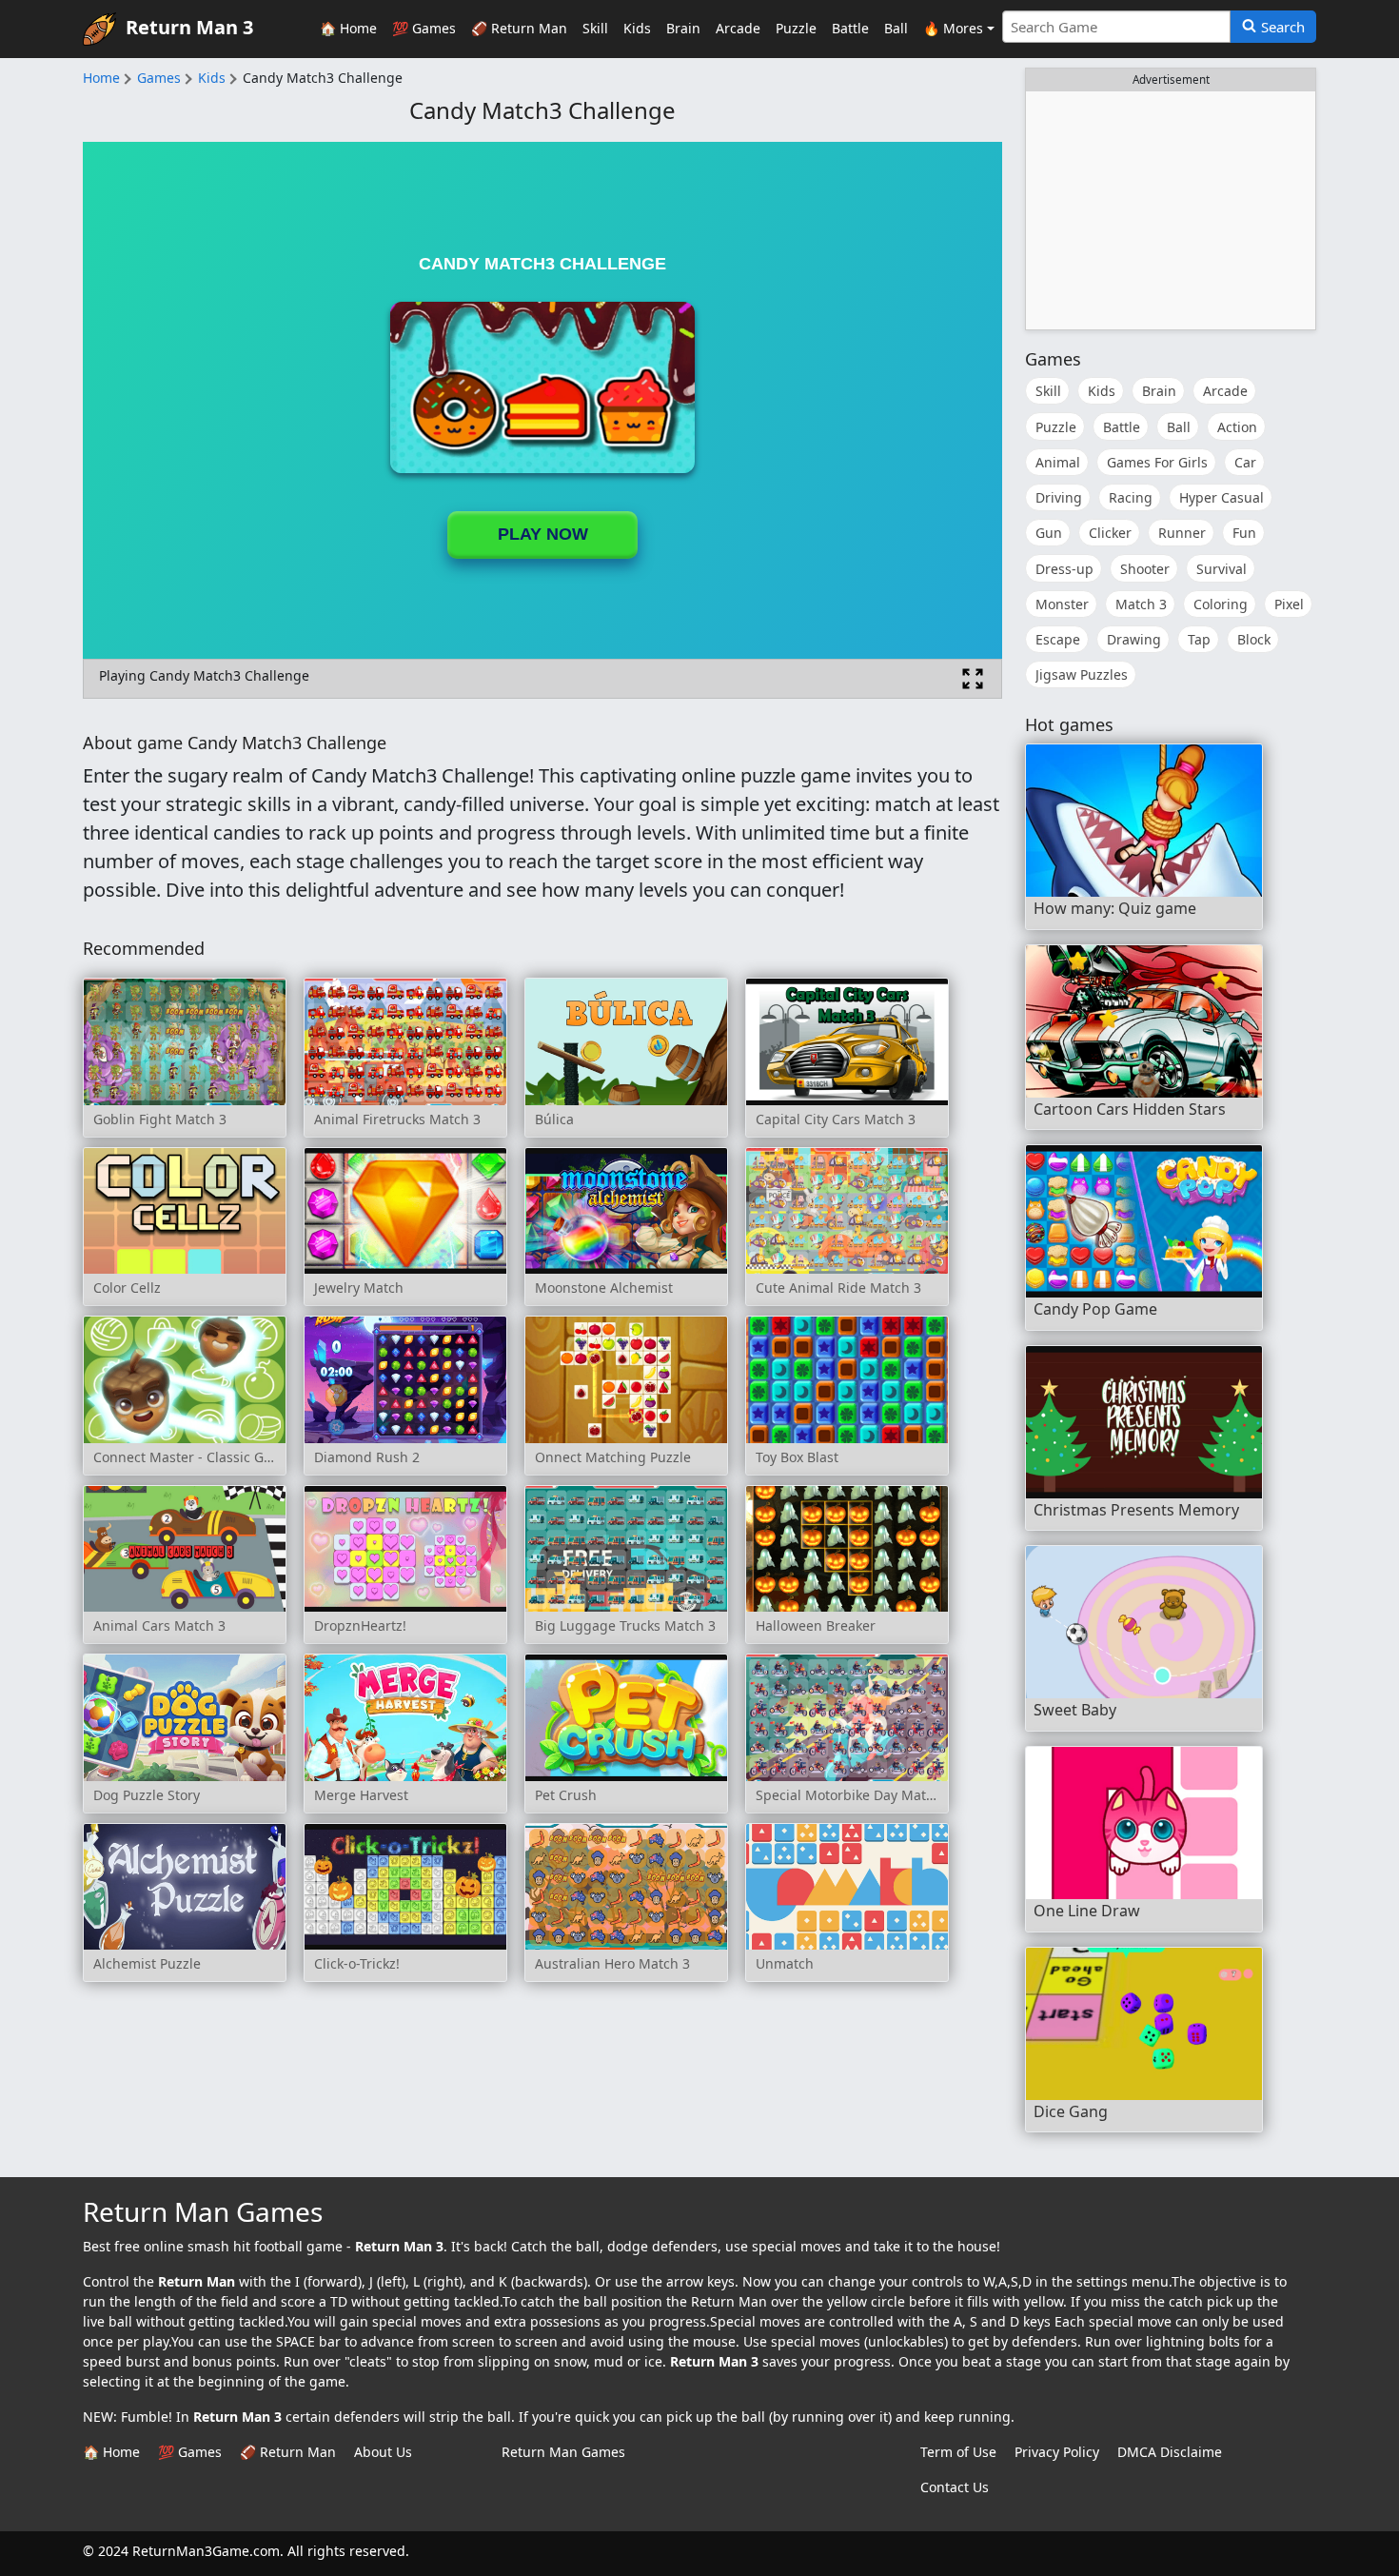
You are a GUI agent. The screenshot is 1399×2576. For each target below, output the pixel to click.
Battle (850, 28)
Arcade (738, 28)
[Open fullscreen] (973, 679)
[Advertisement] (1171, 210)
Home (101, 78)
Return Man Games (563, 2452)
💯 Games (424, 28)
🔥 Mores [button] (953, 28)
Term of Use (958, 2452)
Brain (683, 28)
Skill (595, 28)
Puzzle (796, 28)
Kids (637, 28)
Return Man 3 (189, 27)
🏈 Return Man (519, 28)
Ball (896, 28)
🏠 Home (348, 28)
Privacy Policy (1057, 2452)
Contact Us (955, 2487)
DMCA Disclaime (1170, 2452)
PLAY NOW (543, 534)
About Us (383, 2452)
